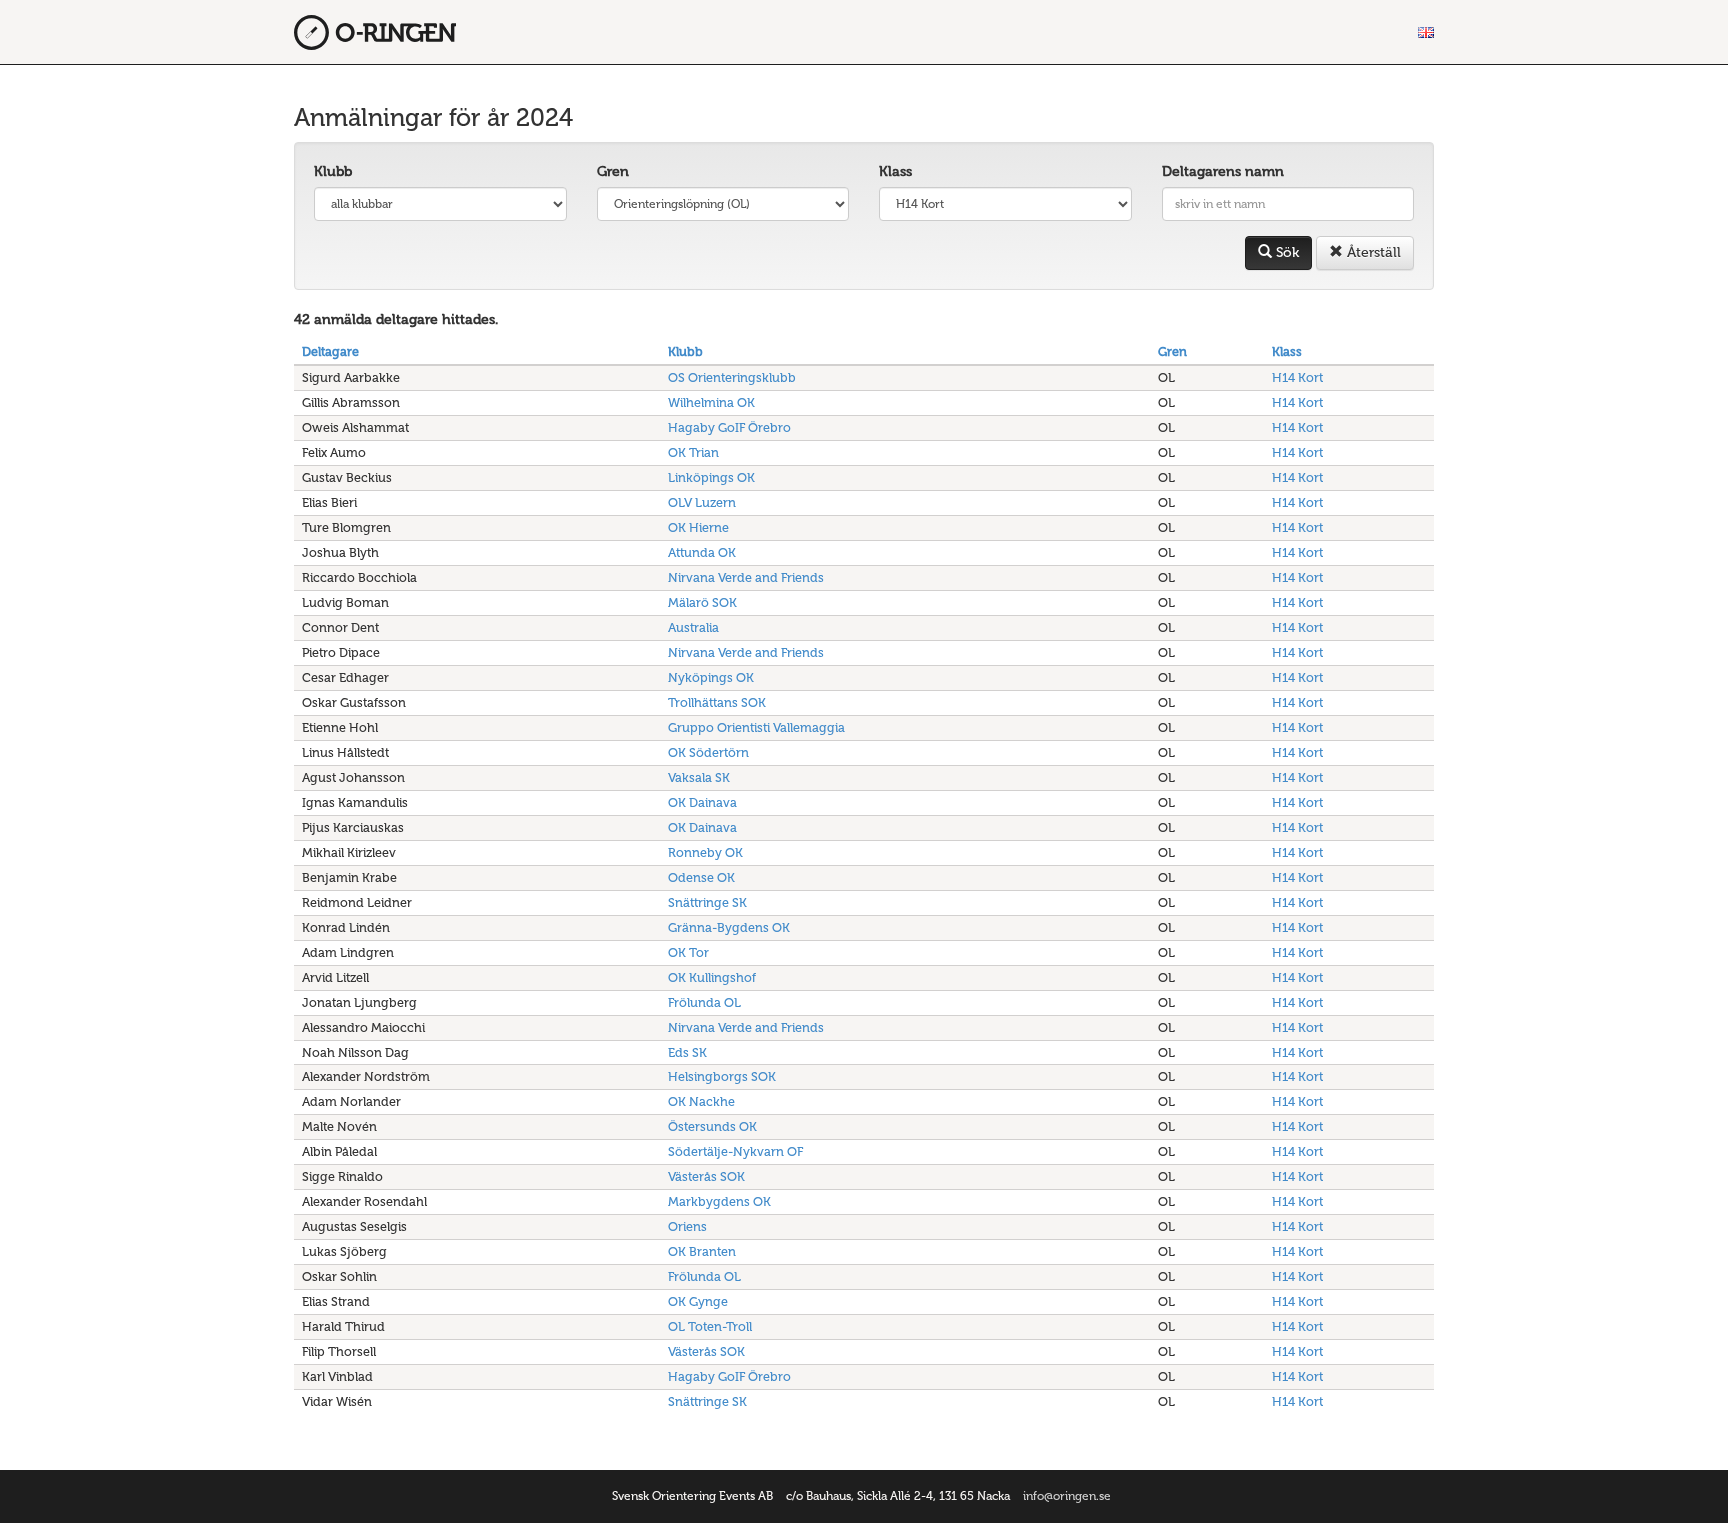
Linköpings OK (711, 477)
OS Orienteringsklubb (732, 377)
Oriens (687, 1226)
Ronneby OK (705, 852)
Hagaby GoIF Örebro (729, 427)
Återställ (1372, 252)
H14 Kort (1297, 377)
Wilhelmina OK (711, 402)
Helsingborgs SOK (722, 1076)
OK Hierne (698, 527)
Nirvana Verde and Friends (746, 577)
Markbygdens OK (719, 1201)
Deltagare (330, 351)
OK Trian (693, 452)
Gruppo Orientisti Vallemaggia (756, 727)
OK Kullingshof (712, 977)
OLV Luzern (702, 502)
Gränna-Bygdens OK (729, 927)
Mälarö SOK (702, 602)
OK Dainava (702, 802)
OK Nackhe (701, 1101)
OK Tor (688, 952)
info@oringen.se (1067, 1496)
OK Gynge (698, 1301)
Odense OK (701, 877)
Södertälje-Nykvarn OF (735, 1151)
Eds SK (687, 1052)
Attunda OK (702, 552)
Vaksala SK (699, 777)
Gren (613, 171)
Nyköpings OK (711, 677)
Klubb (333, 171)
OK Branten (702, 1251)
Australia (693, 627)
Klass (895, 171)
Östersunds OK (712, 1126)
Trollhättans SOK (717, 702)
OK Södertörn (708, 752)
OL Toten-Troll (710, 1326)
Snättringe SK (707, 902)
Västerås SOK (706, 1176)
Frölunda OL (704, 1002)
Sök (1285, 252)
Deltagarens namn (1223, 171)
